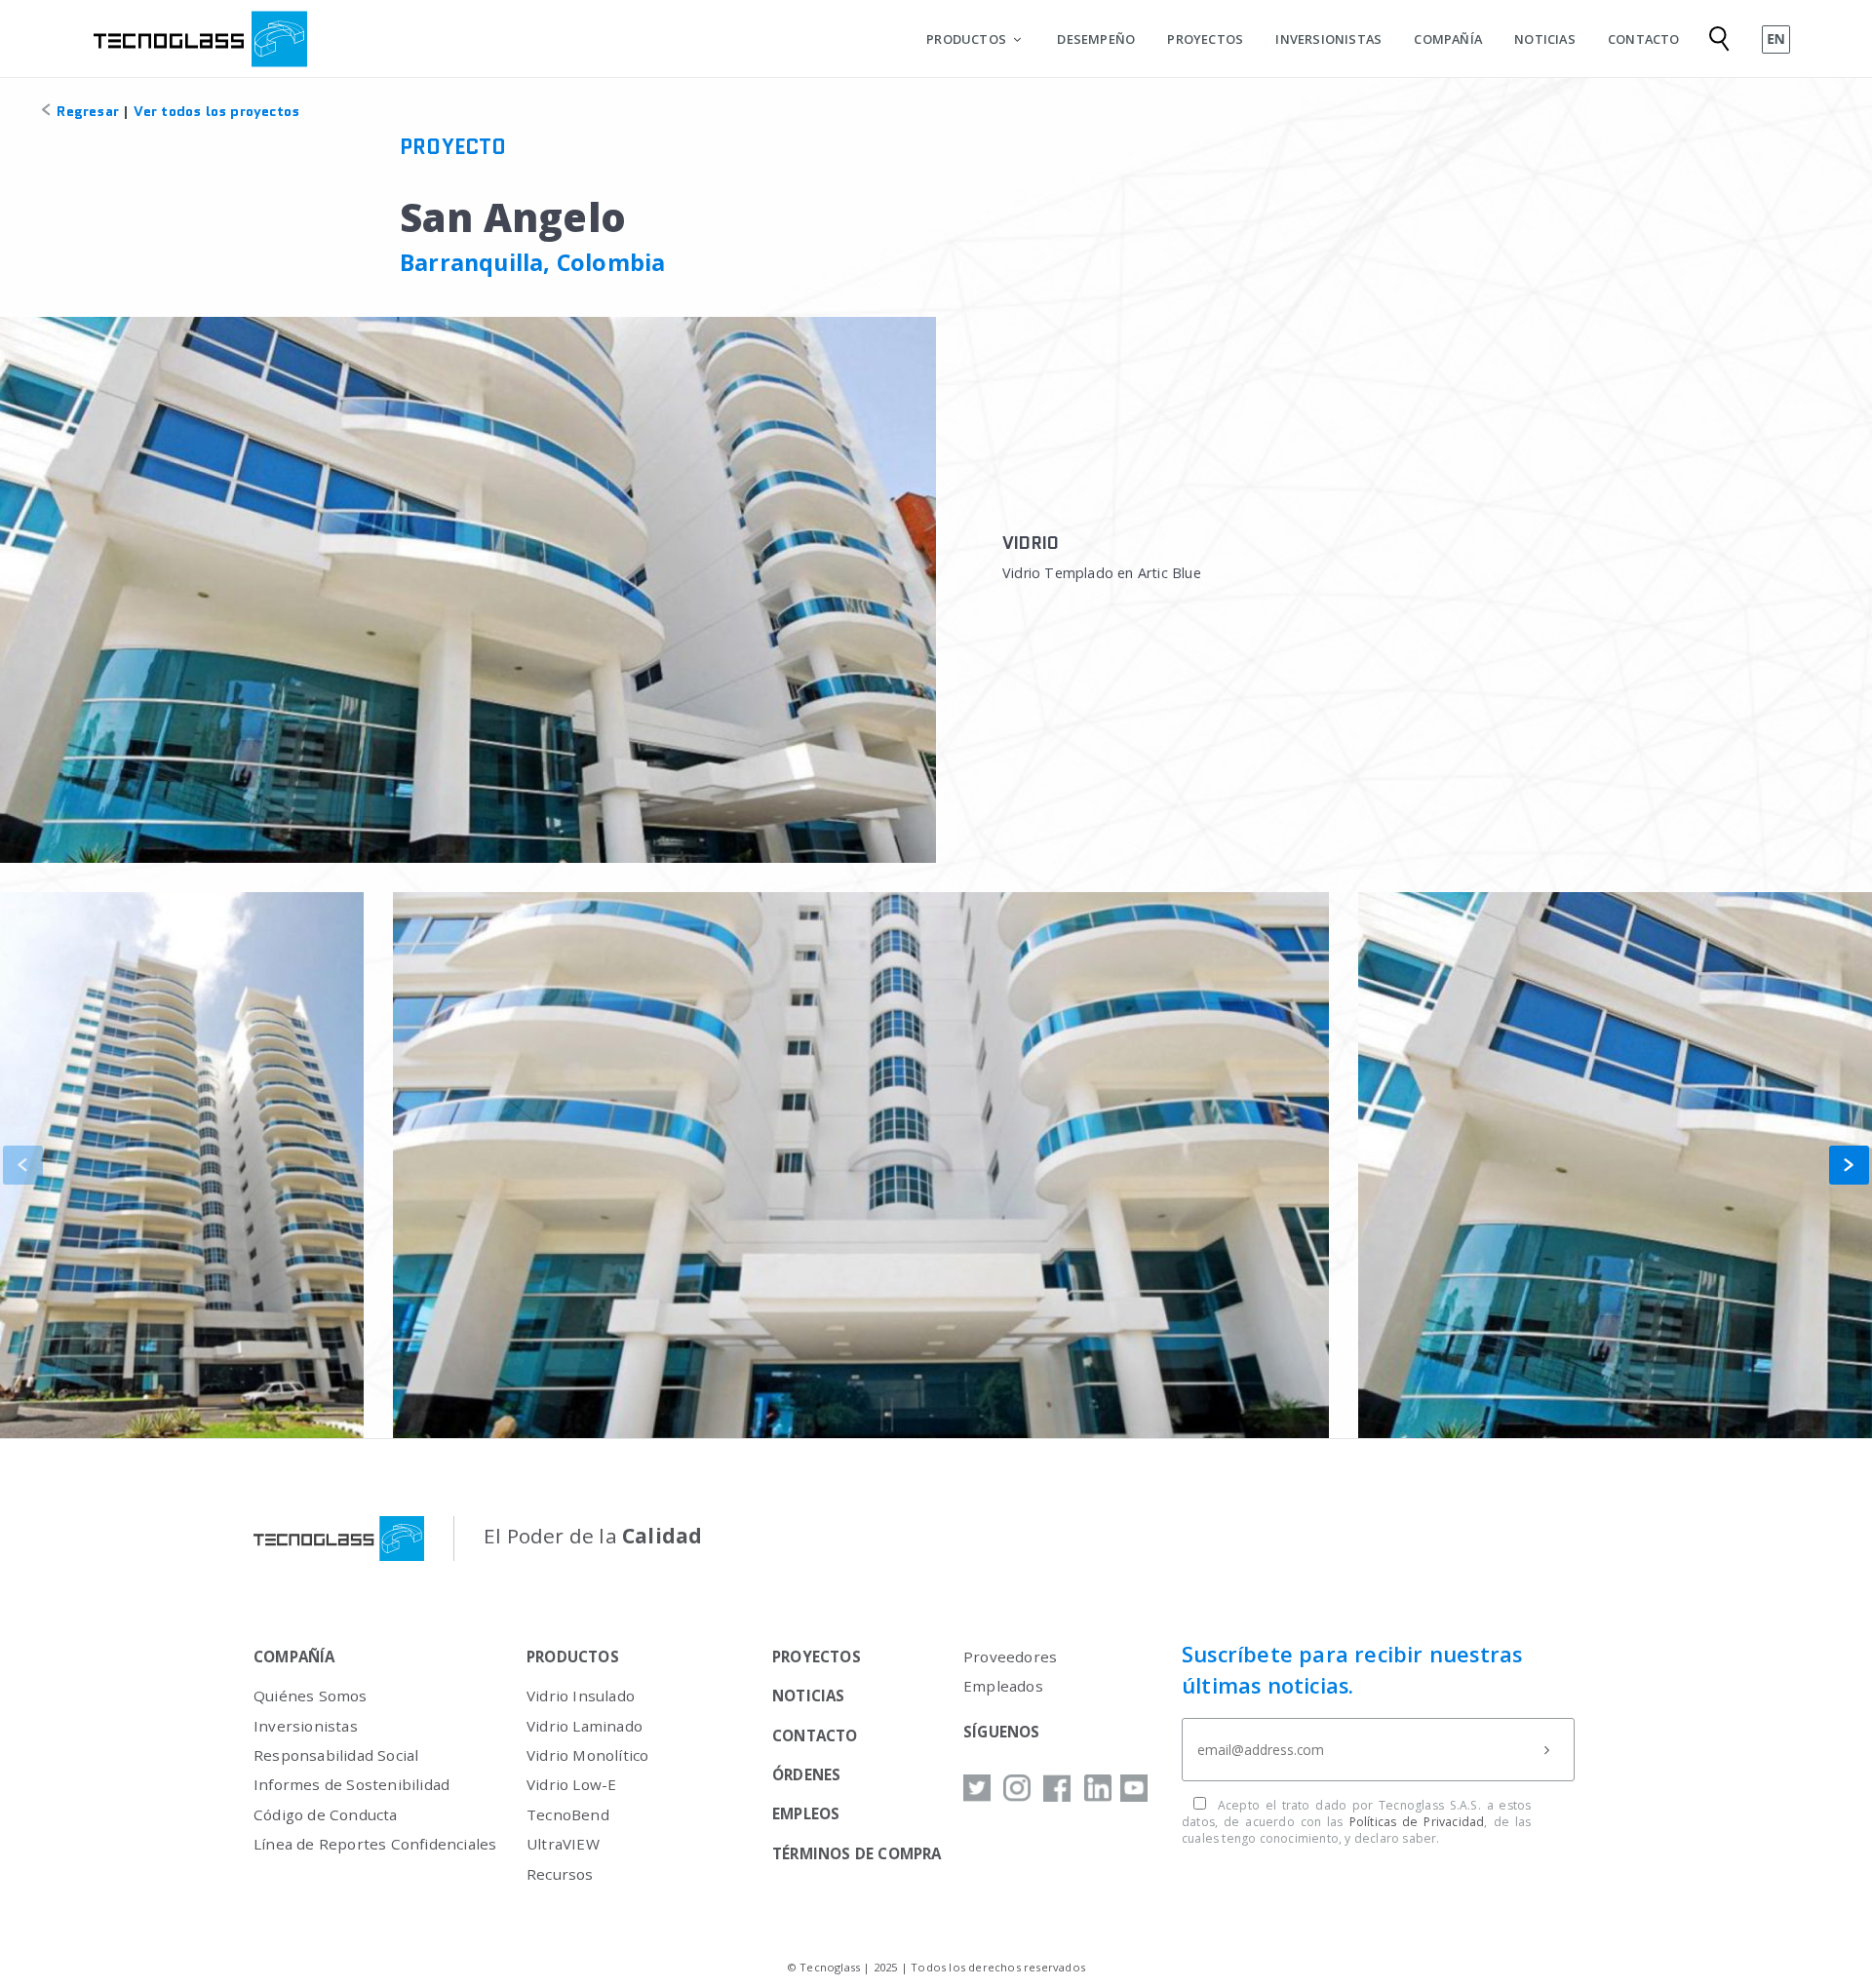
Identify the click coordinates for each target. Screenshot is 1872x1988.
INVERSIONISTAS (1328, 39)
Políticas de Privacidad (1417, 1822)
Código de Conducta (326, 1814)
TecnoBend (568, 1814)
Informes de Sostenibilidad (351, 1784)
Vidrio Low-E (571, 1784)
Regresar (86, 111)
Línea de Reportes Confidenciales (375, 1844)
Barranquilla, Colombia (532, 262)
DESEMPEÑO (1096, 39)
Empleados (1003, 1686)
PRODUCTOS (966, 39)
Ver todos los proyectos (217, 111)
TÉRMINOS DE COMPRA (857, 1853)
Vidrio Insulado (581, 1696)
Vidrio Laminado (585, 1726)
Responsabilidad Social (336, 1755)
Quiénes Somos (311, 1696)
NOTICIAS (1545, 39)
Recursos (560, 1874)
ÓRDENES (806, 1774)
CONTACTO (1644, 39)
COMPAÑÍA (1448, 39)
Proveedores (1010, 1657)
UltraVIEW (563, 1844)
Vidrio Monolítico (587, 1755)
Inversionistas (306, 1726)
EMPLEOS (806, 1813)
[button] (1849, 1165)
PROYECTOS (1205, 39)
